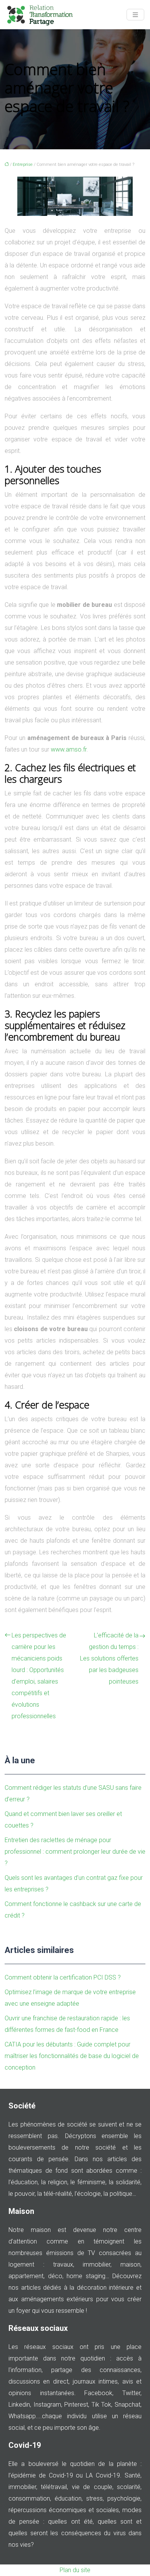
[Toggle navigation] (135, 15)
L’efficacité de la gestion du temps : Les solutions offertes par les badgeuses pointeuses (109, 1658)
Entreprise (23, 165)
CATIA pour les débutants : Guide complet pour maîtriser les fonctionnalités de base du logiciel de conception (72, 2056)
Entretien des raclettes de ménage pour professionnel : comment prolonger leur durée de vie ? (75, 1852)
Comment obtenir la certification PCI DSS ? (63, 1977)
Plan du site (75, 2570)
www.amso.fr (69, 749)
